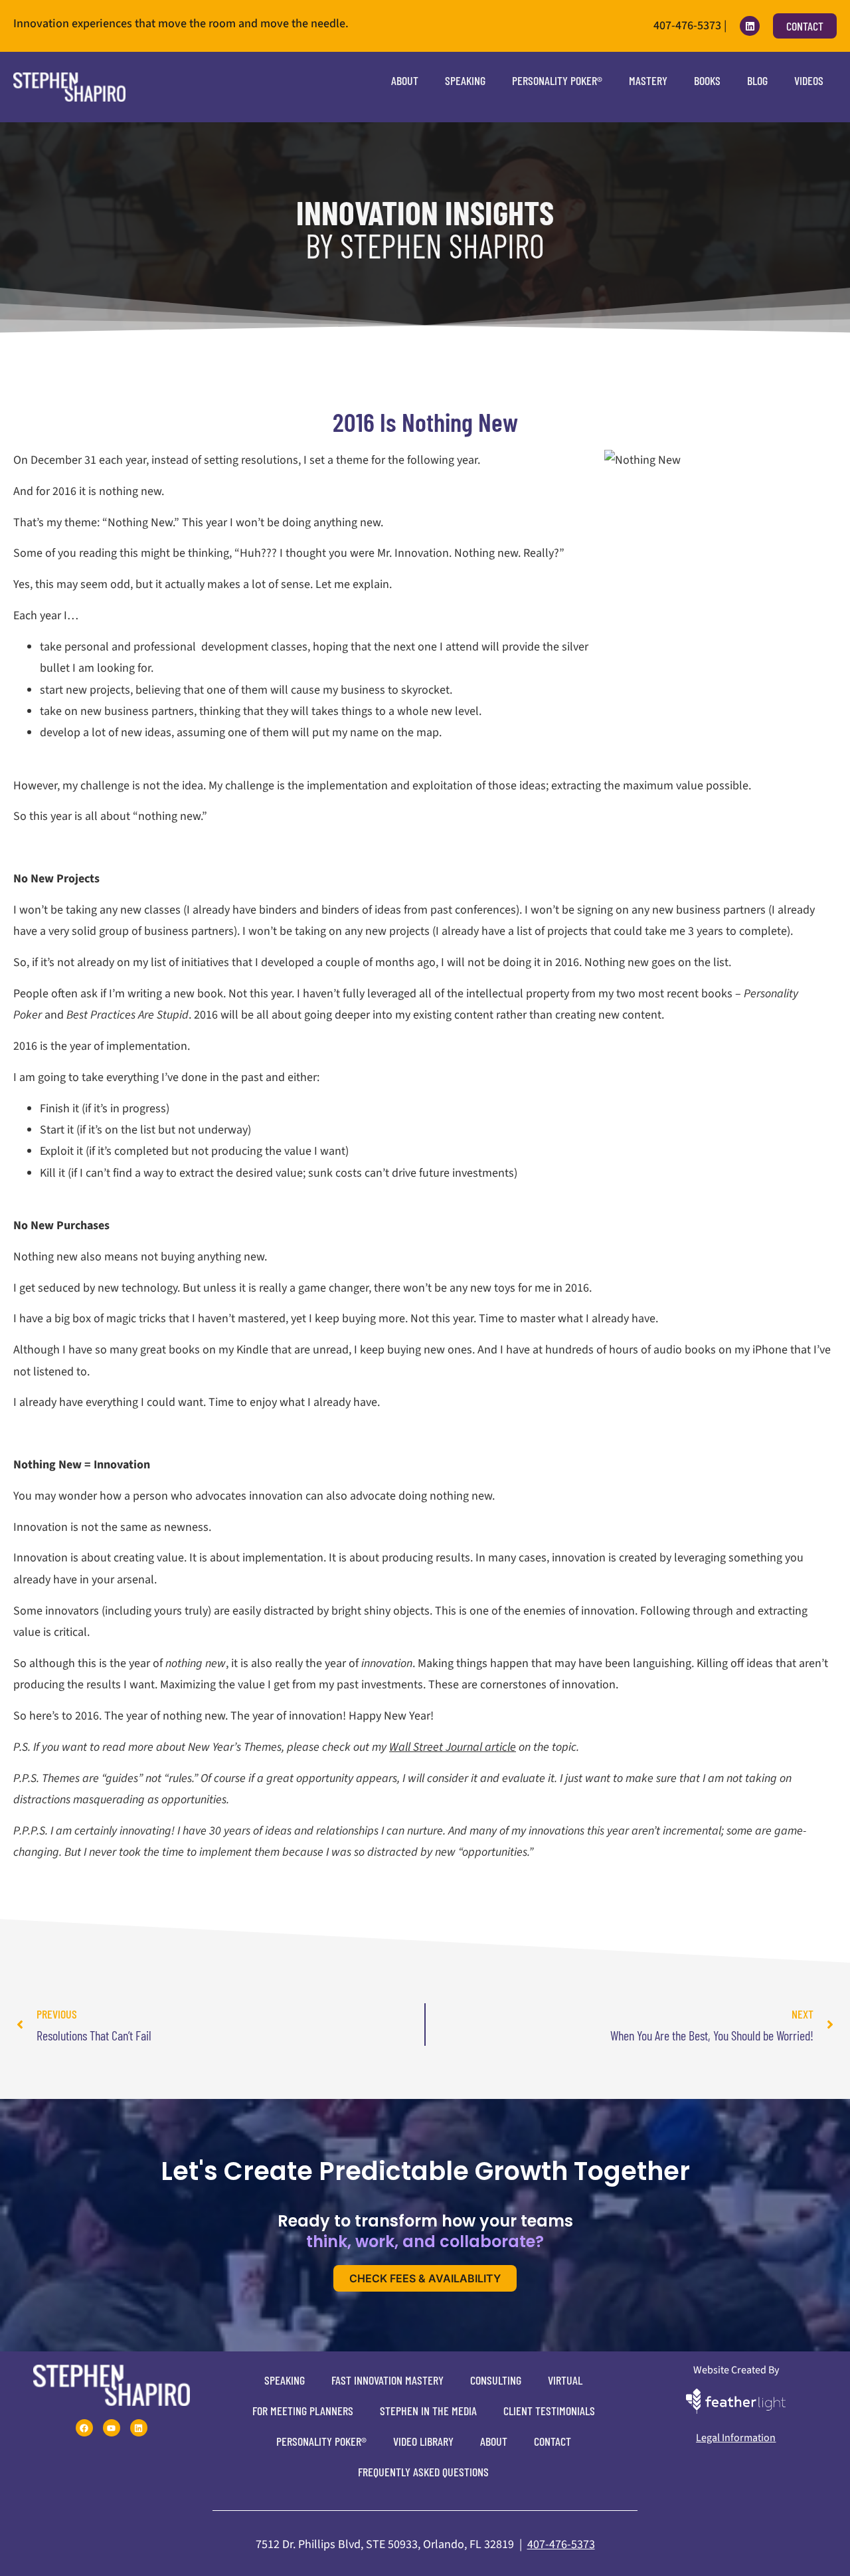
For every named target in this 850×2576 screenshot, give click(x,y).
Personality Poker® (557, 80)
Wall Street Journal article (453, 1747)
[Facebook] (84, 2428)
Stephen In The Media (428, 2411)
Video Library (423, 2441)
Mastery (648, 80)
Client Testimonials (549, 2411)
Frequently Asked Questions (423, 2472)
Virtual (565, 2380)
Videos (809, 80)
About (405, 80)
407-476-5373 (561, 2544)
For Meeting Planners (303, 2411)
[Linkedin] (750, 26)
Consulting (496, 2380)
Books (707, 80)
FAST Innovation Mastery (387, 2380)
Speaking (465, 80)
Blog (757, 80)
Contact (552, 2441)
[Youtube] (112, 2428)
